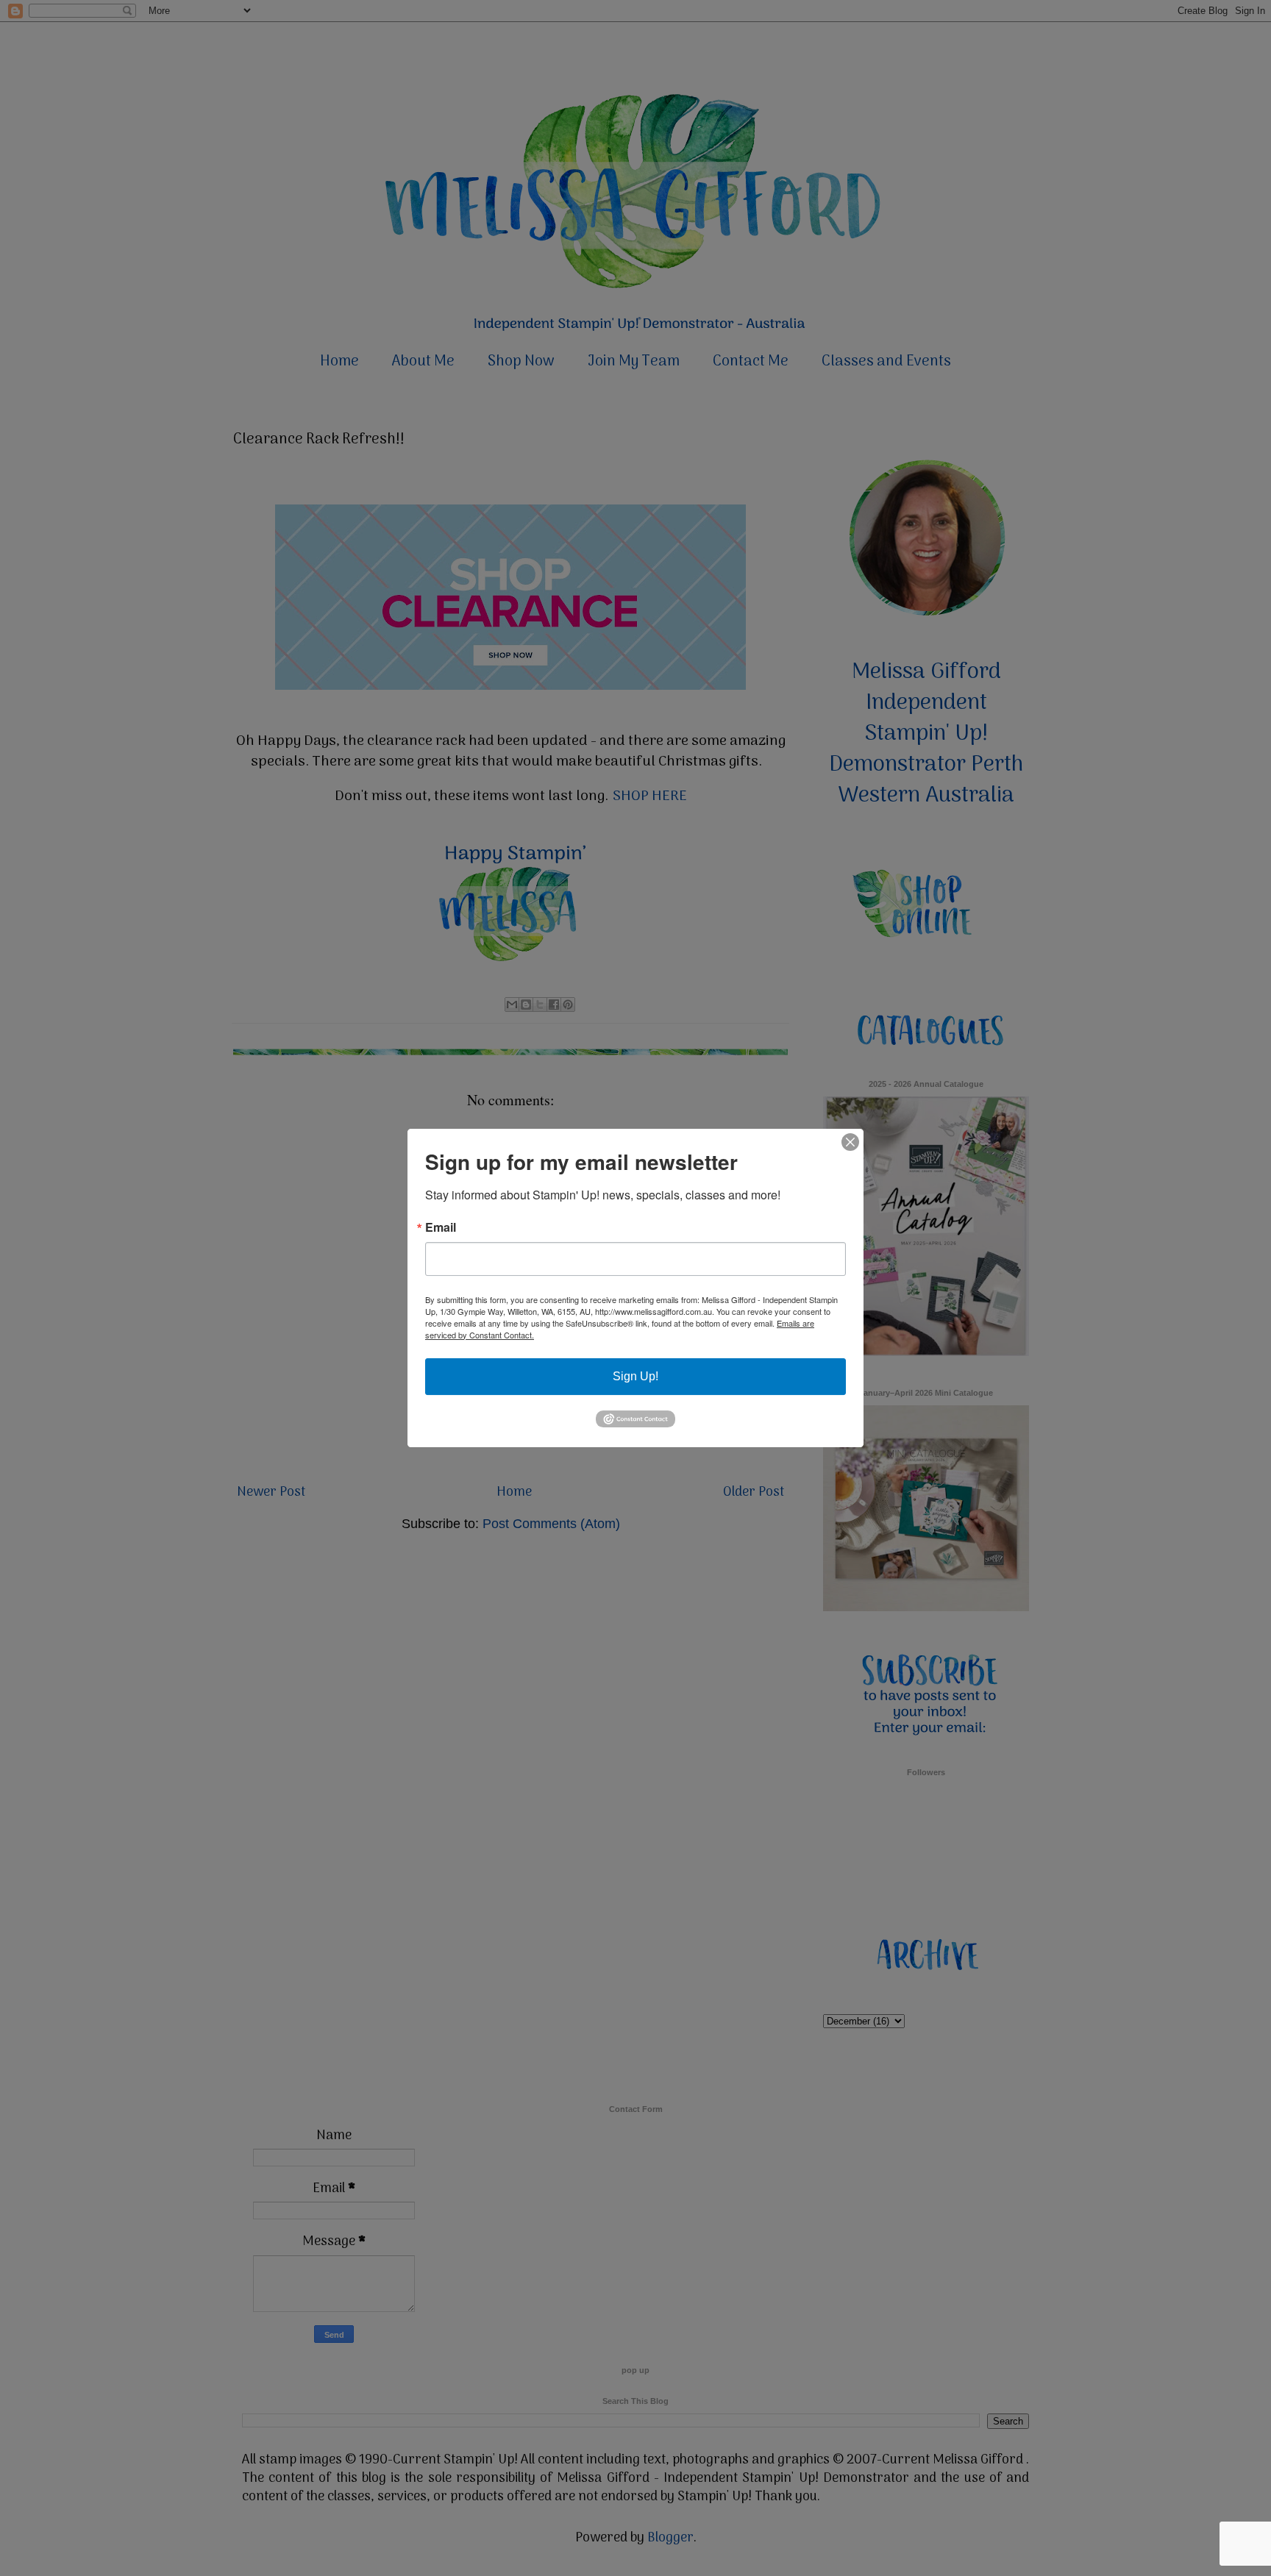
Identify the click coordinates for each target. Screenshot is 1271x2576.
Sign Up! (635, 1376)
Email (441, 1227)
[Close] (850, 1142)
